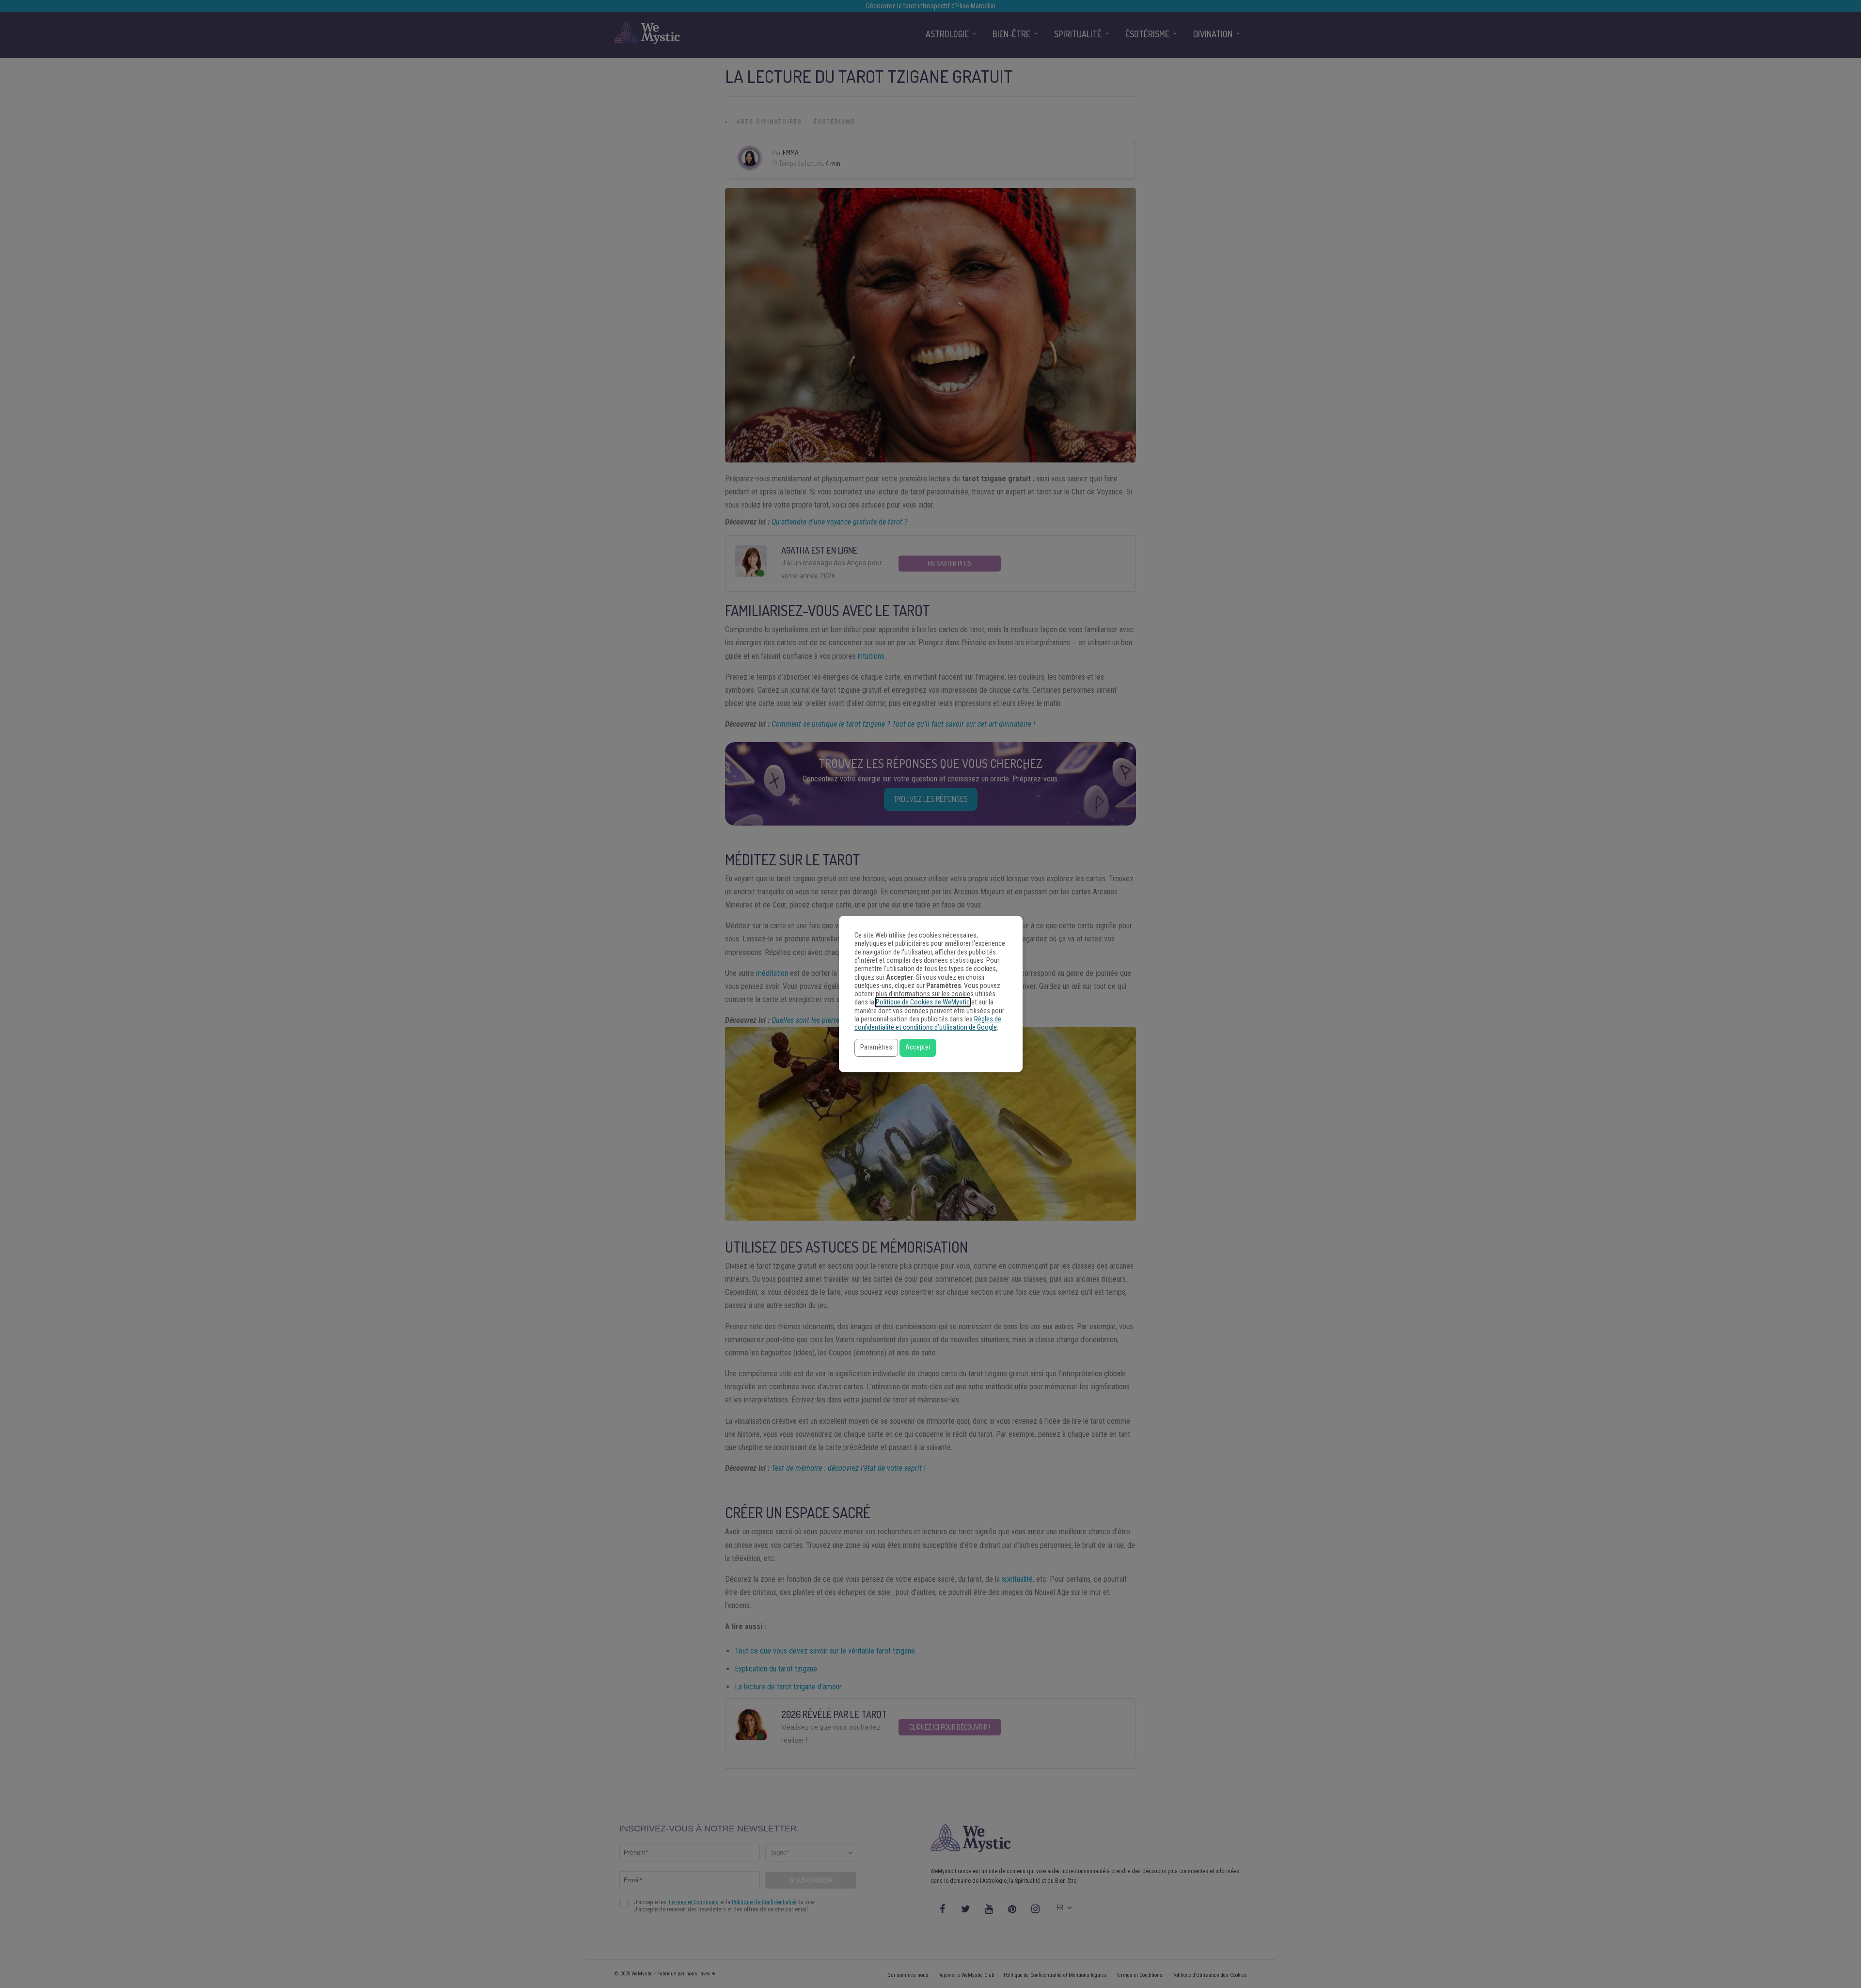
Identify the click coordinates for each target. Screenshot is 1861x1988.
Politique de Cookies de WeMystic (923, 1002)
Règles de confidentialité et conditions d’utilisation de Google (928, 1023)
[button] (876, 1048)
